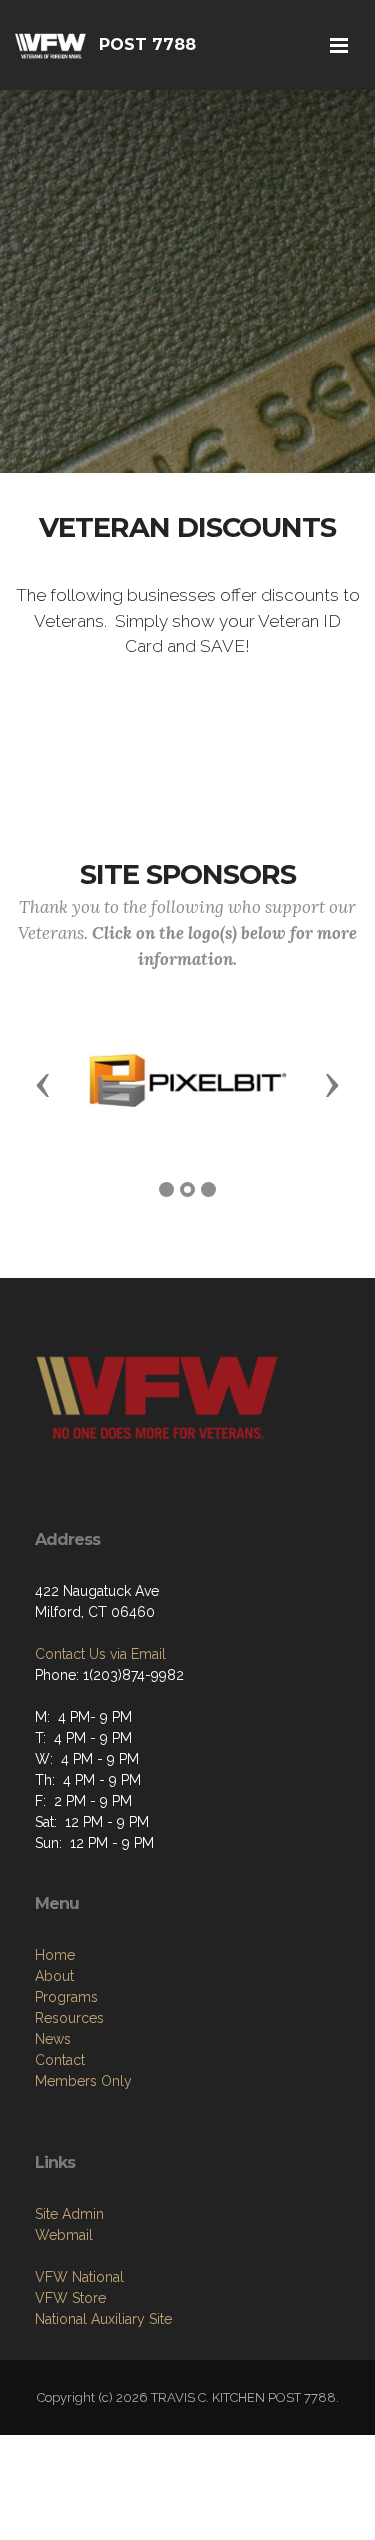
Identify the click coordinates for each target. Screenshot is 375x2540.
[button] (43, 1084)
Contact (60, 2060)
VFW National (79, 2277)
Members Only (83, 2081)
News (53, 2039)
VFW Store (70, 2298)
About (54, 1976)
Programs (66, 1997)
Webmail (64, 2235)
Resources (69, 2018)
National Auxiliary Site (103, 2319)
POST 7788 (147, 44)
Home (55, 1955)
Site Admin (69, 2214)
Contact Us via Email (100, 1654)
